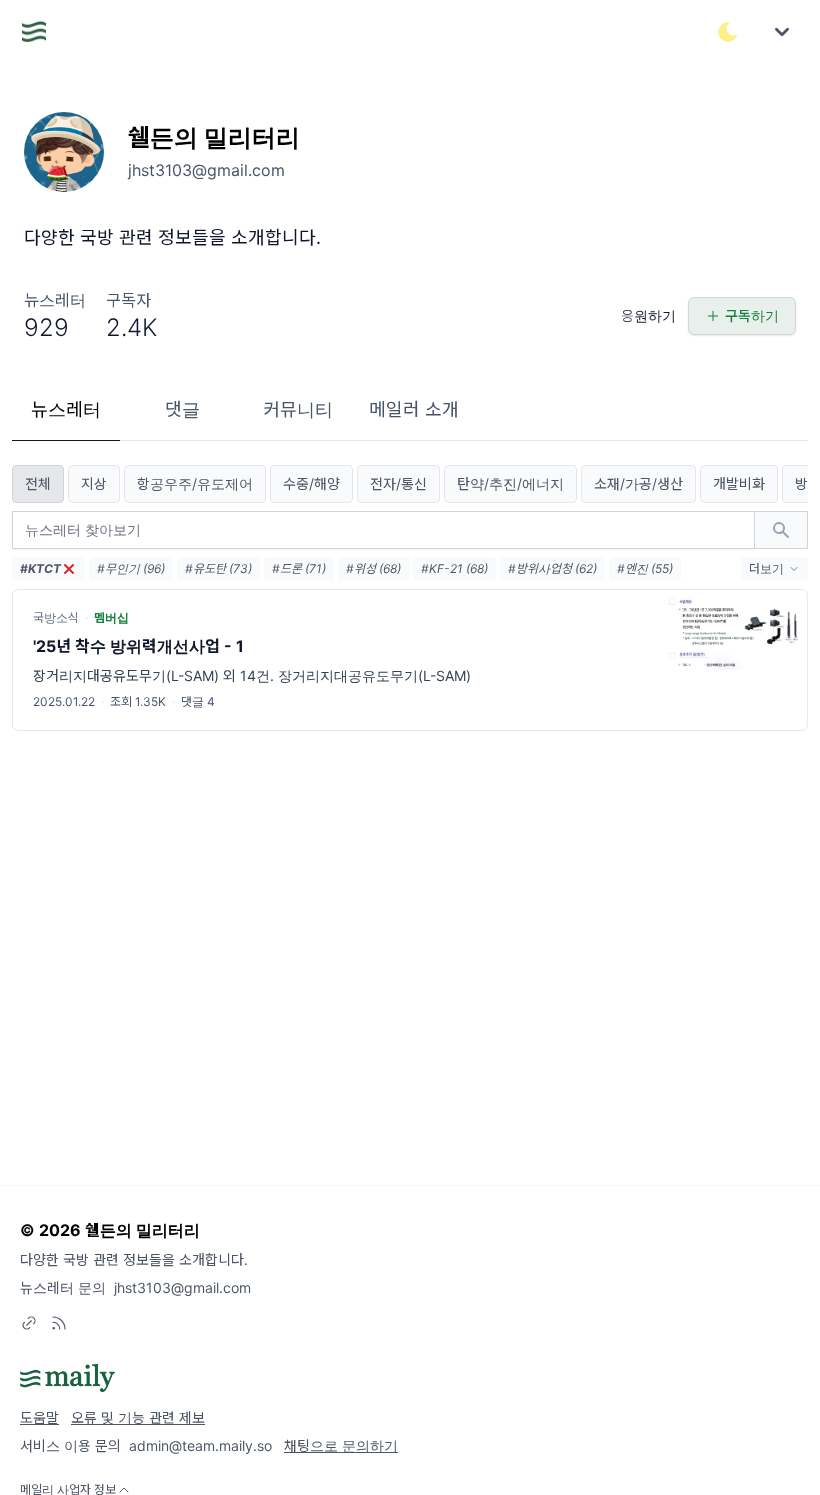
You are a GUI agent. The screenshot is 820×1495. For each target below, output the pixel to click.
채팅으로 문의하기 (341, 1445)
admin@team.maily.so (200, 1445)
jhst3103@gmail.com (182, 1287)
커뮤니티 (298, 409)
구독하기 (752, 315)
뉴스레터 (66, 409)
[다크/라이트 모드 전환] (728, 32)
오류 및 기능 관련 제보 (138, 1417)
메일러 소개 (414, 409)
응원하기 (648, 315)
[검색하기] (781, 530)
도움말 (39, 1417)
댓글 (182, 409)
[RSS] (59, 1323)
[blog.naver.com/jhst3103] (29, 1323)
